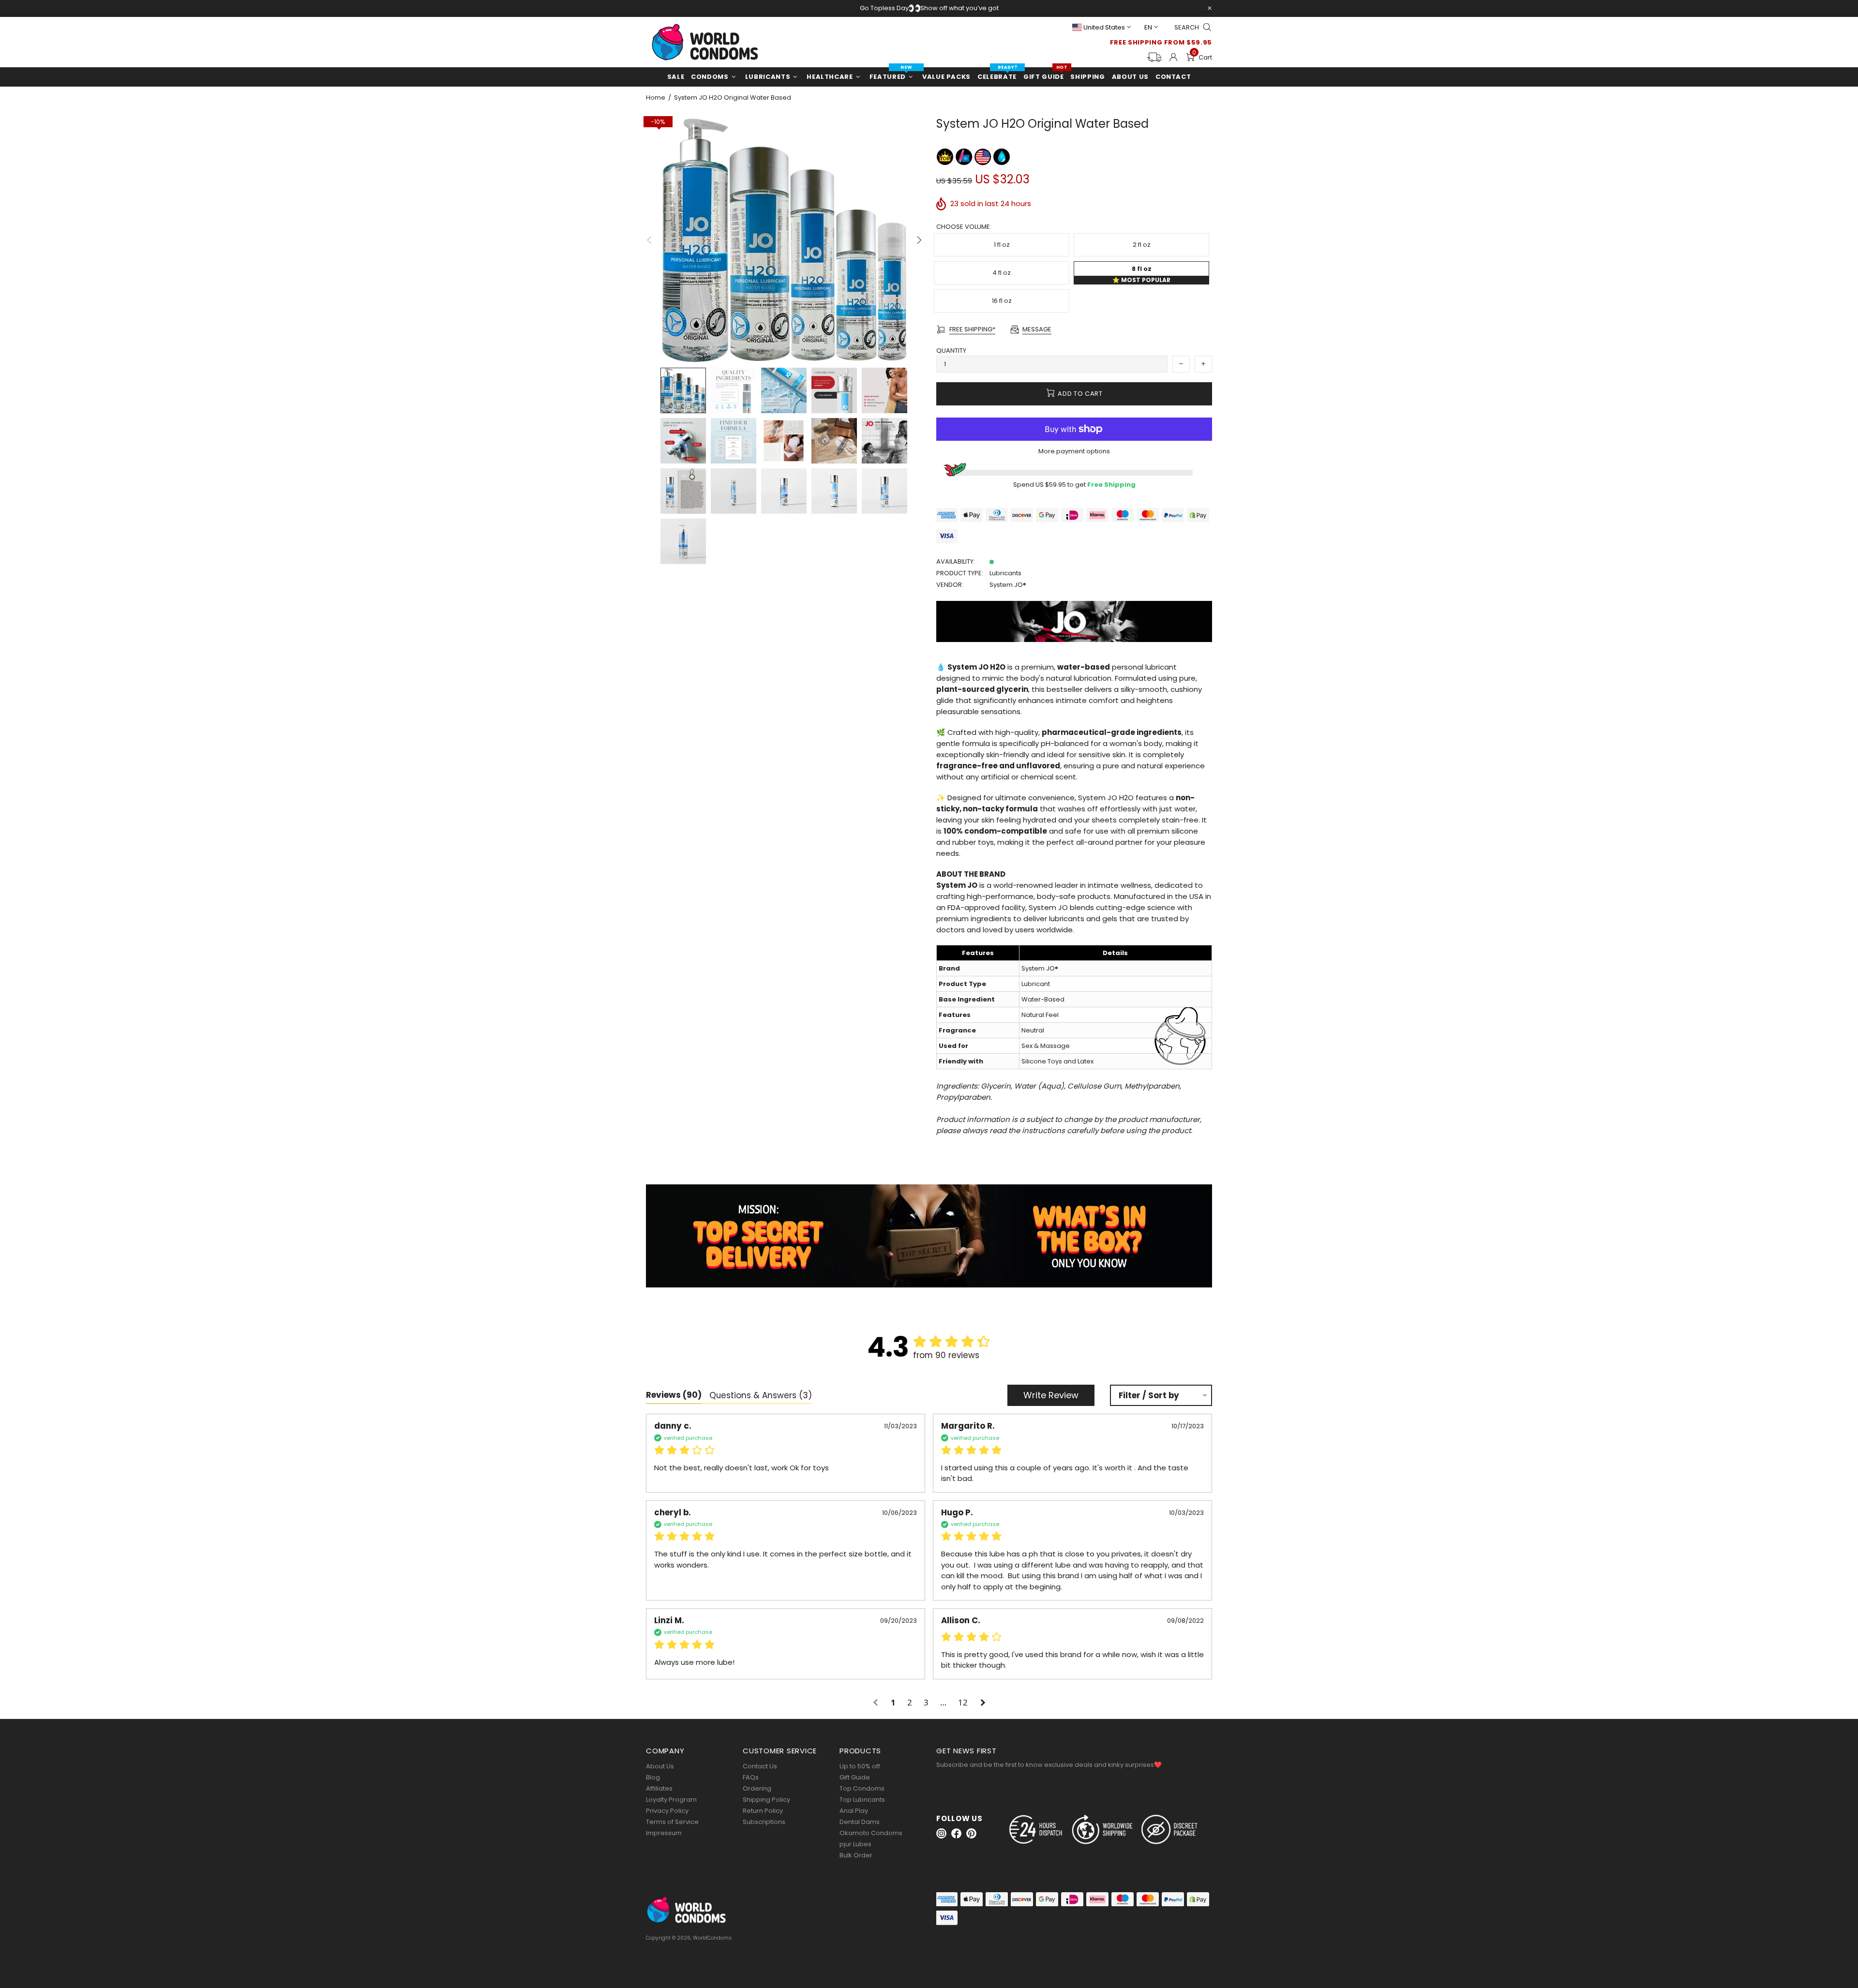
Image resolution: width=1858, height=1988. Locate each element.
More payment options (1074, 451)
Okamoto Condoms (871, 1833)
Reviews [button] (674, 1395)
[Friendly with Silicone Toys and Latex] (965, 157)
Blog (653, 1777)
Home (656, 98)
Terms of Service (672, 1822)
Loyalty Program (671, 1800)
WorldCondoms (705, 42)
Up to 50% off (860, 1766)
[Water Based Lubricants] (1002, 157)
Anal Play (854, 1811)
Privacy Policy (667, 1811)
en (1148, 27)
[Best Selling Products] (946, 157)
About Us (660, 1766)
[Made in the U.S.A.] (983, 157)
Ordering (757, 1788)
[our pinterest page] (971, 1833)
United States (1104, 27)
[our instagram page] (941, 1833)
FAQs (751, 1777)
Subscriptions (764, 1822)
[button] (877, 1703)
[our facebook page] (956, 1833)
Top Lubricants (862, 1800)
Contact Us (760, 1766)
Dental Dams (860, 1822)
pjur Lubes (855, 1844)
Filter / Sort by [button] (1149, 1396)
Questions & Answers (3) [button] (761, 1395)
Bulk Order (856, 1855)
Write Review (1051, 1395)
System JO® (1008, 585)
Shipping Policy (766, 1800)
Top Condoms (862, 1788)
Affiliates (659, 1788)
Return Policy (763, 1811)
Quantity (951, 351)
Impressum (664, 1833)
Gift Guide (855, 1777)
